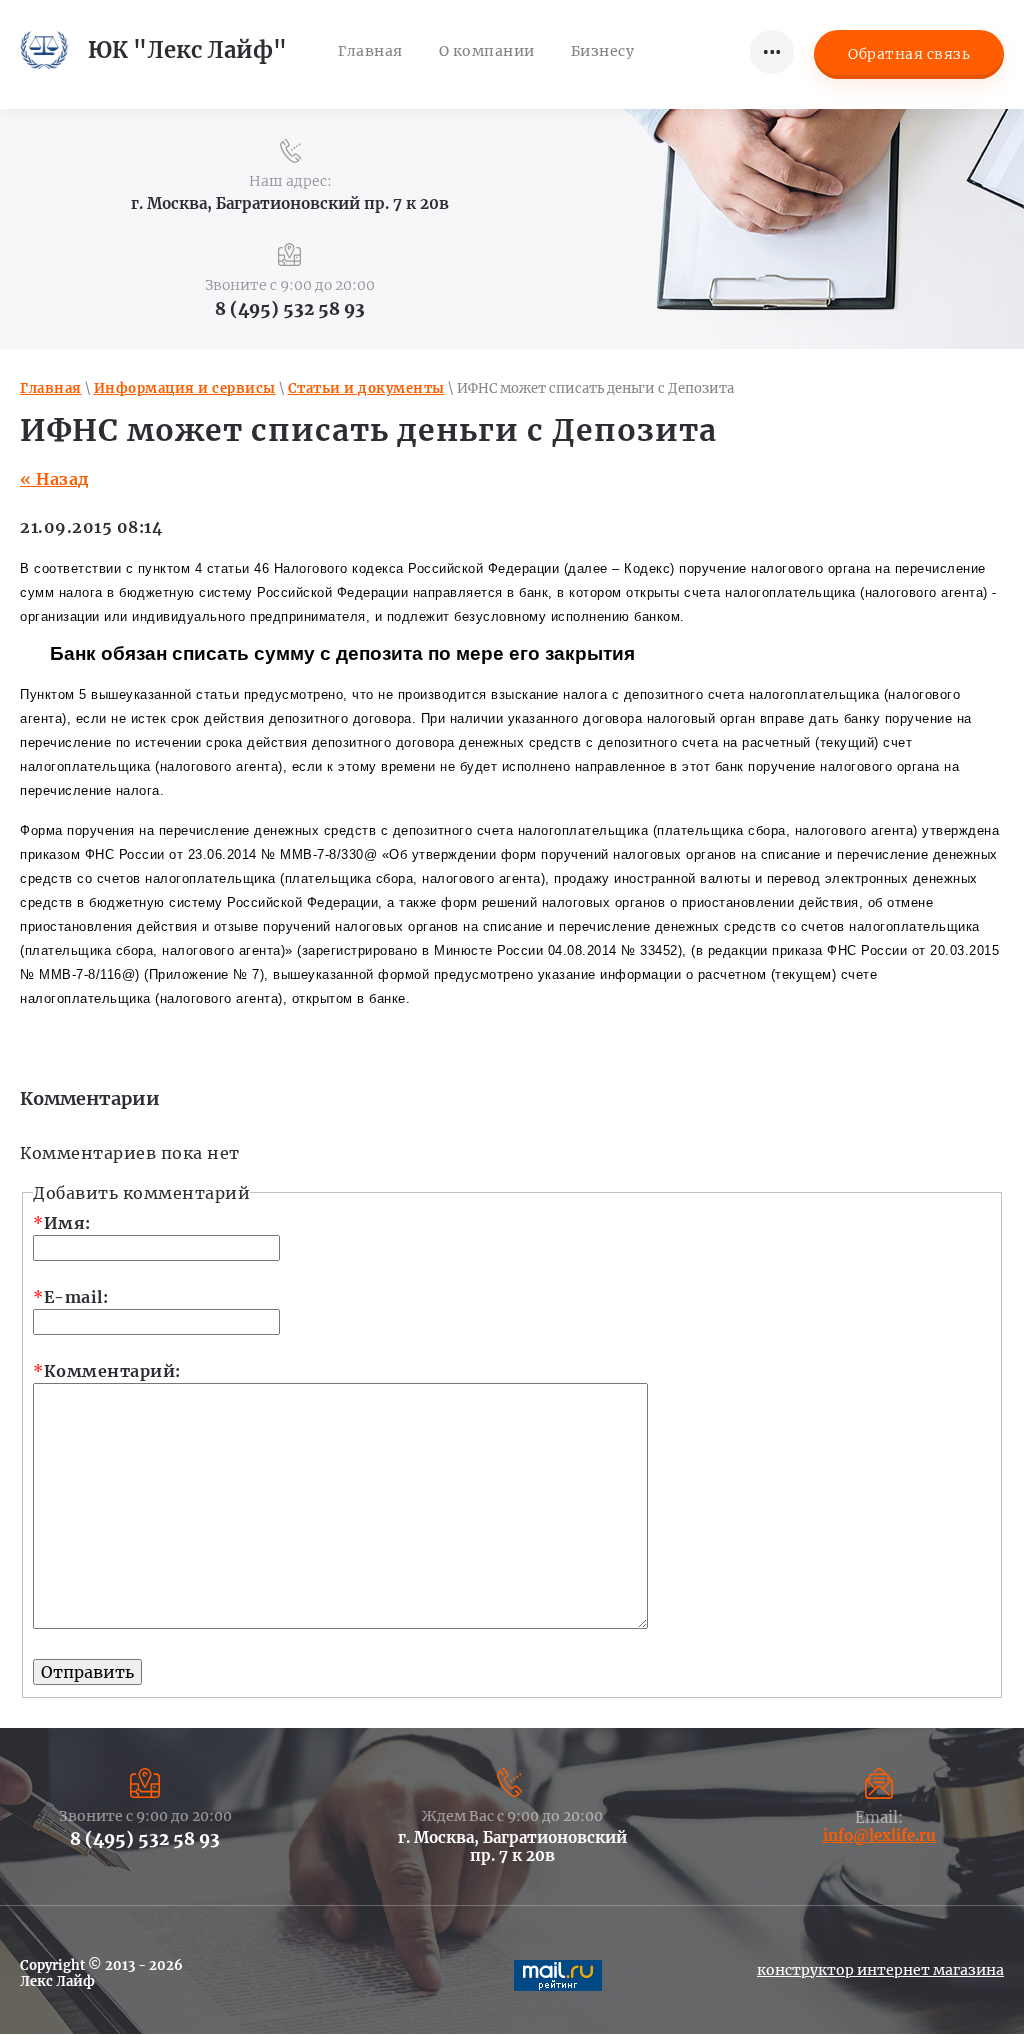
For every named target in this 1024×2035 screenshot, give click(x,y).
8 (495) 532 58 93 (290, 309)
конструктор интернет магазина (880, 1970)
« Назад (54, 479)
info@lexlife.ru (879, 1835)
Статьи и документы (366, 388)
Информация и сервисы (185, 388)
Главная (51, 388)
